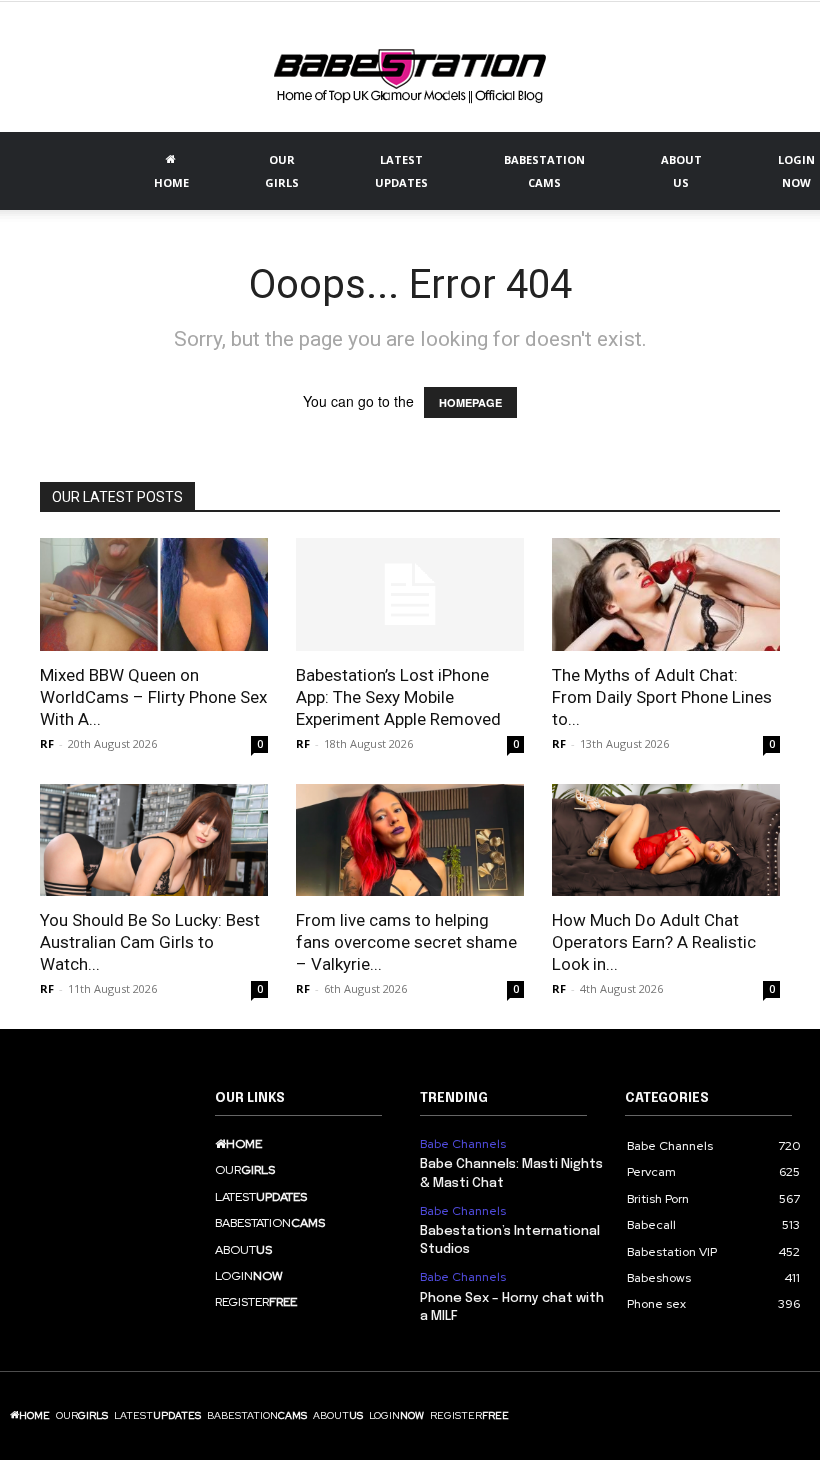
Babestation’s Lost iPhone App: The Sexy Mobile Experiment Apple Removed (398, 697)
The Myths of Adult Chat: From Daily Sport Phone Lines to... (662, 697)
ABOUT (681, 171)
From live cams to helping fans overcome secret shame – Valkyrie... (406, 942)
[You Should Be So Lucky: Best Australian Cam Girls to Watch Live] (154, 840)
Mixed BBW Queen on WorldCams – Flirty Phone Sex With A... (153, 697)
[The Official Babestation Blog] (410, 69)
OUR (282, 171)
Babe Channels (463, 1144)
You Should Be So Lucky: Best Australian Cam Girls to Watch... (150, 942)
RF (47, 743)
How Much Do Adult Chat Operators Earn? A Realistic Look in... (654, 942)
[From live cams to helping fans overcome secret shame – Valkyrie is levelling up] (410, 840)
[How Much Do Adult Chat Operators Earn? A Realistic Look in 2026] (666, 840)
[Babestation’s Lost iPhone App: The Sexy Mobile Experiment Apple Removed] (410, 594)
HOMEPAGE (470, 402)
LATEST (401, 171)
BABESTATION (544, 171)
